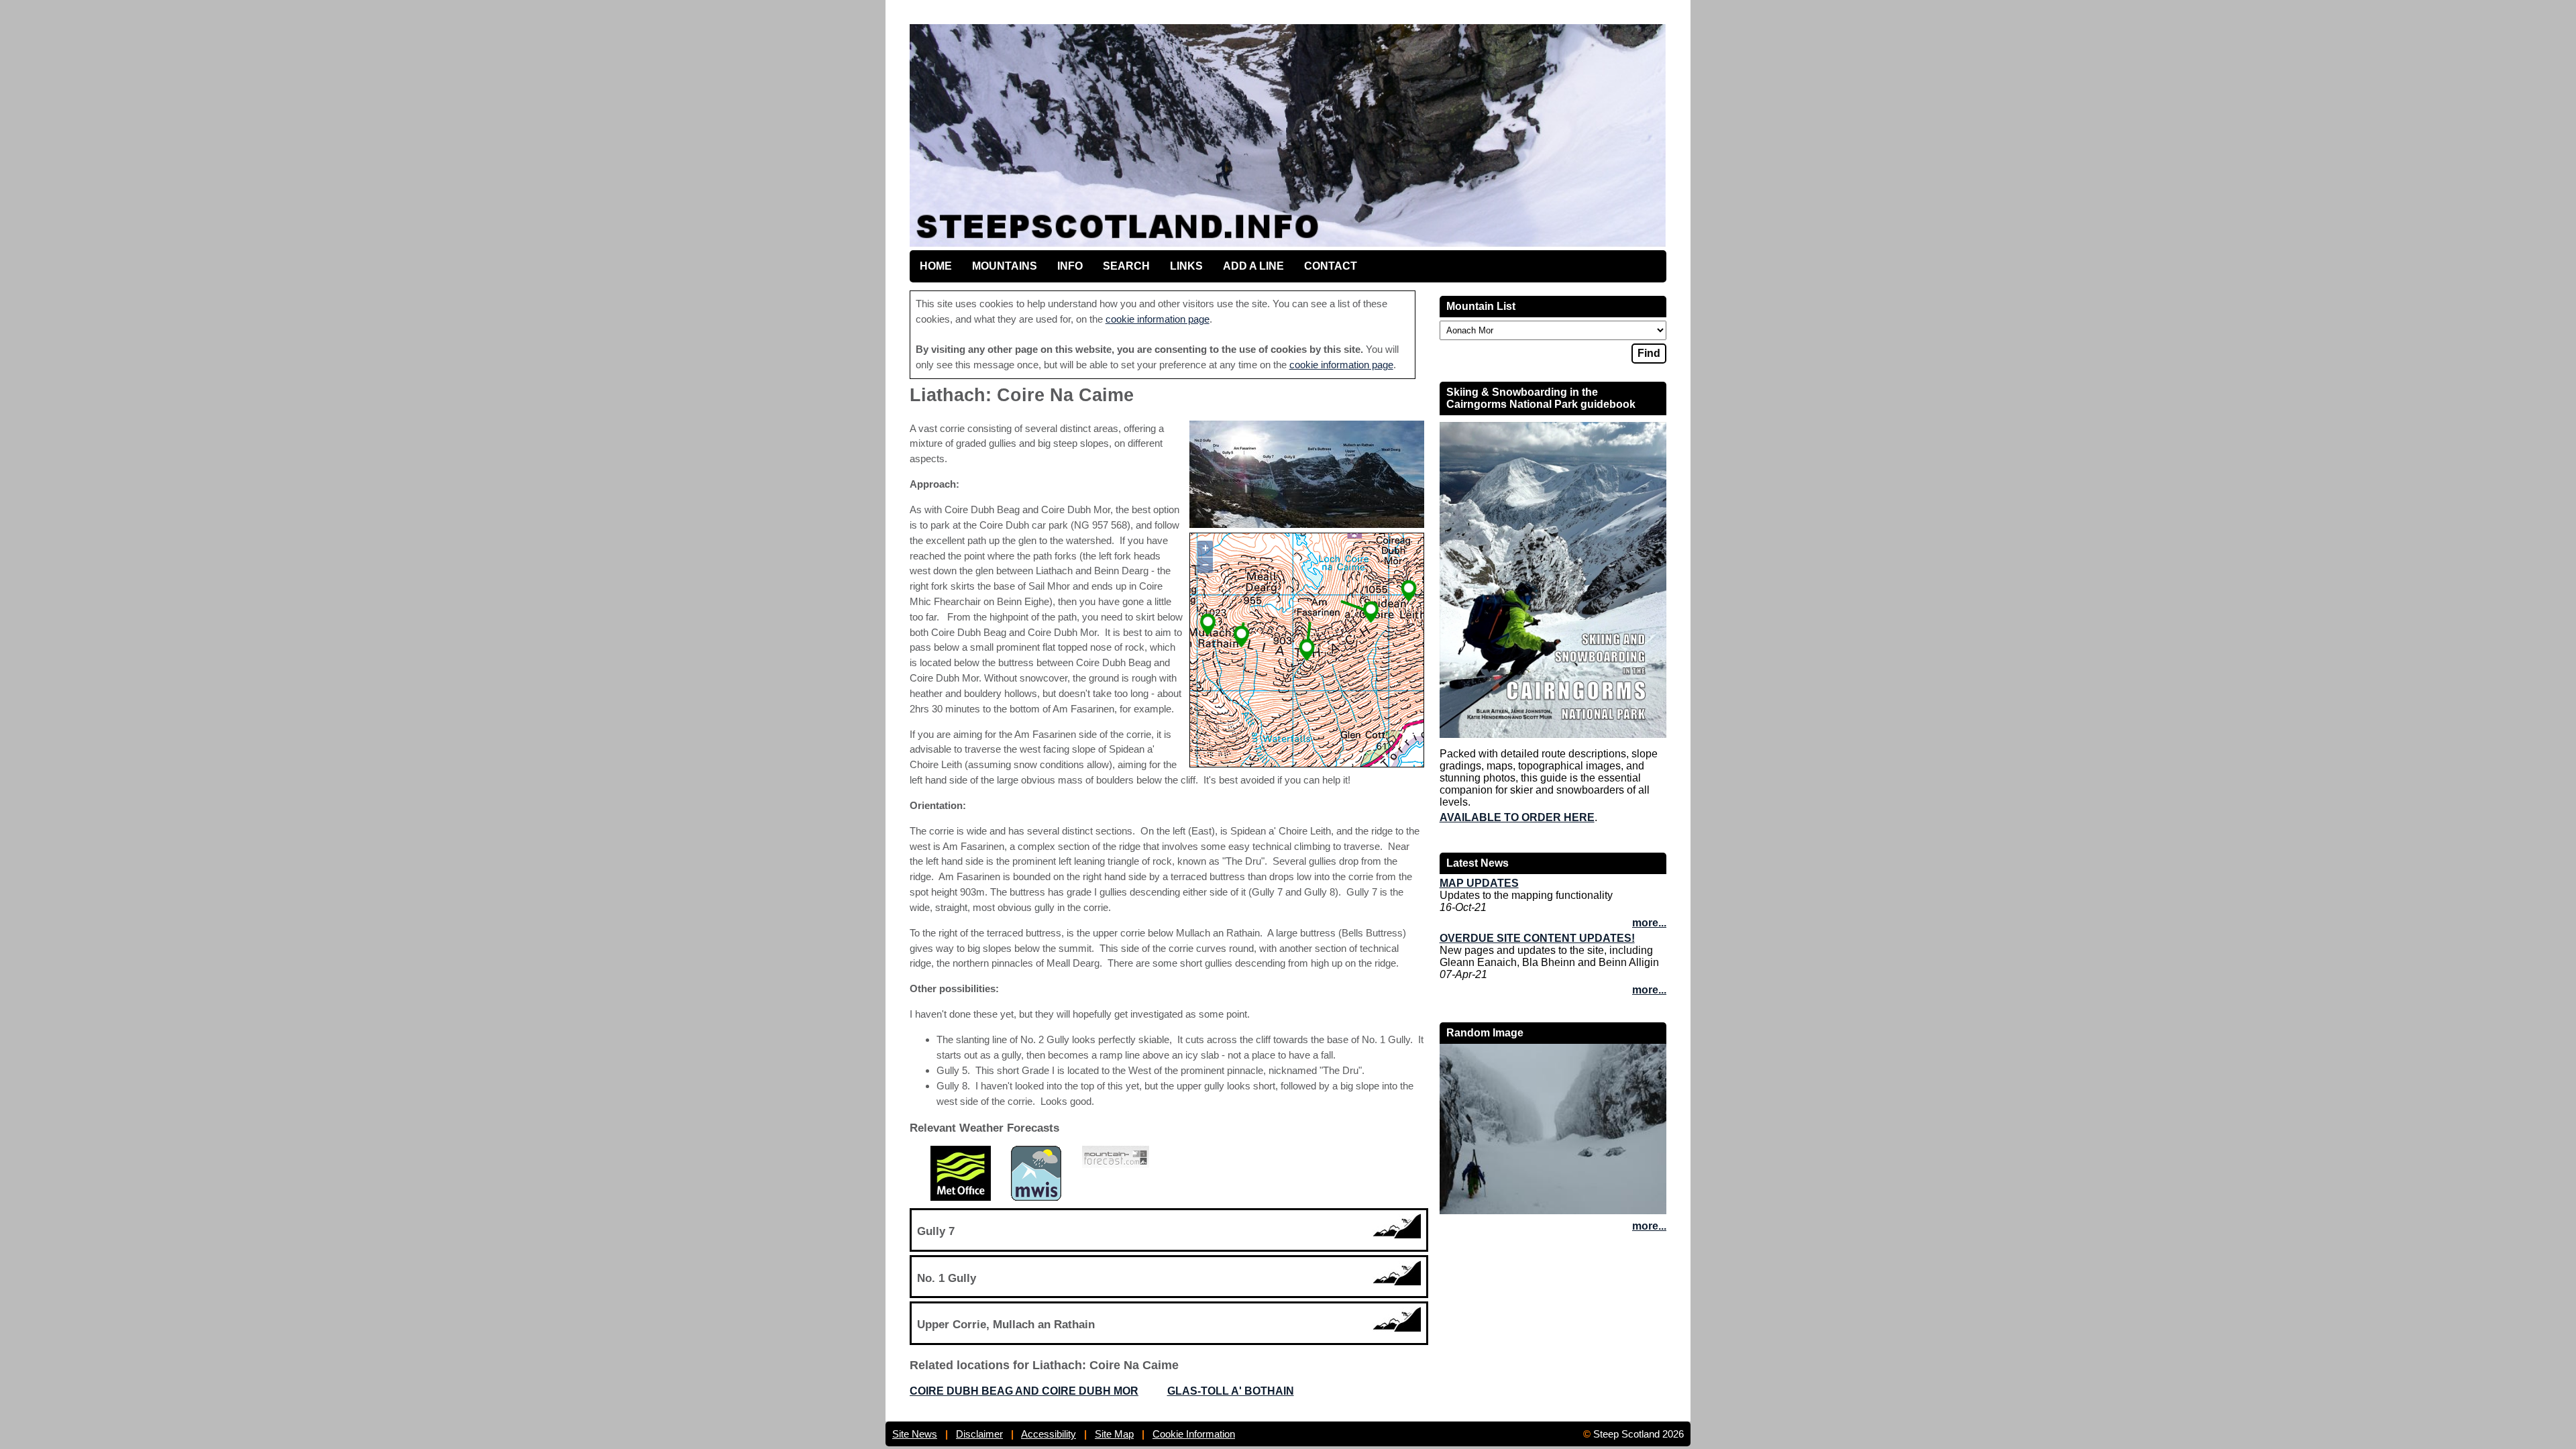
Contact (1331, 266)
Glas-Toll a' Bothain (1231, 1391)
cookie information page (1158, 319)
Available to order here (1517, 817)
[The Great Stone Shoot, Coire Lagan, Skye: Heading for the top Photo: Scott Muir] (1553, 1211)
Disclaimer (979, 1434)
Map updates (1479, 883)
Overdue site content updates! (1537, 938)
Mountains (1005, 266)
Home (936, 266)
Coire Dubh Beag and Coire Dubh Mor (1024, 1391)
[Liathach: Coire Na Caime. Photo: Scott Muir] (1307, 524)
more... (1649, 923)
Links (1186, 266)
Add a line (1253, 266)
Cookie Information (1194, 1434)
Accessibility (1049, 1434)
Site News (915, 1434)
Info (1070, 266)
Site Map (1114, 1434)
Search (1126, 266)
